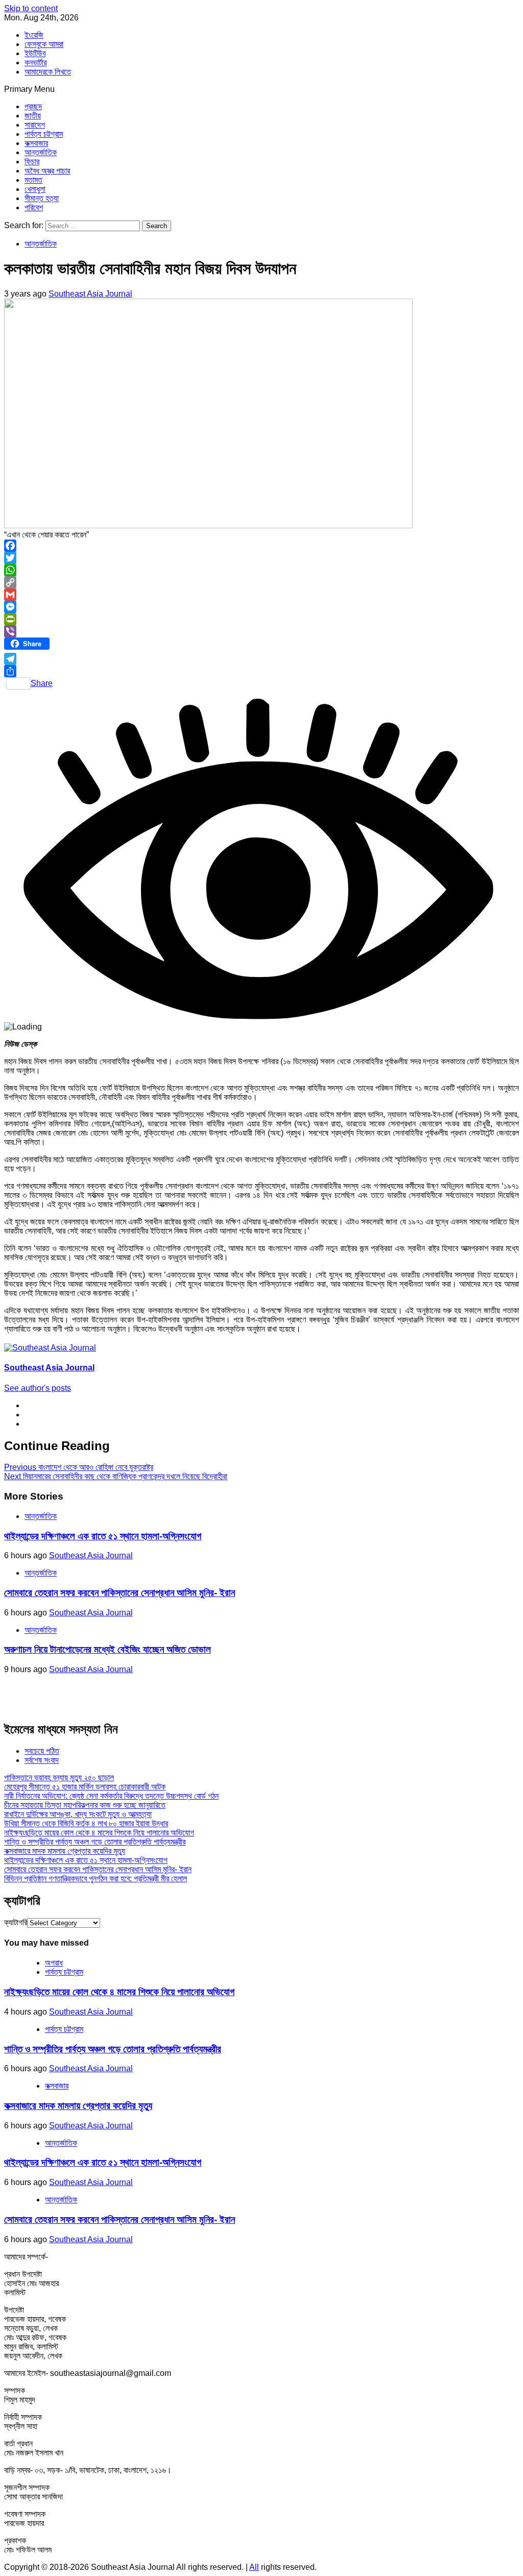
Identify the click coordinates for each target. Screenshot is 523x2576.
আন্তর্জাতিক (41, 152)
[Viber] (261, 631)
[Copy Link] (261, 582)
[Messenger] (261, 607)
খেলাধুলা (35, 189)
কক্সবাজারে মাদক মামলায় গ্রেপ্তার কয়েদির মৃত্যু (65, 1851)
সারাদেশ (35, 125)
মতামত (33, 180)
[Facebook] (261, 546)
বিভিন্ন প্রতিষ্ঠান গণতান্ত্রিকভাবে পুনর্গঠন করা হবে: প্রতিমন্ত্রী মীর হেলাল (96, 1879)
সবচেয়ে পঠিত (42, 1751)
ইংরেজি (34, 35)
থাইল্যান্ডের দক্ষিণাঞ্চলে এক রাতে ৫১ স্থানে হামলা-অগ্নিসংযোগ (103, 1536)
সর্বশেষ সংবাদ (42, 1760)
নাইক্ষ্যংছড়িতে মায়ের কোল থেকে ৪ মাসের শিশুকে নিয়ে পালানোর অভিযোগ (99, 1833)
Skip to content (31, 8)
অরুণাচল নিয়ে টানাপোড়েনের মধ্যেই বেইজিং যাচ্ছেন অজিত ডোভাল (108, 1649)
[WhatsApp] (261, 570)
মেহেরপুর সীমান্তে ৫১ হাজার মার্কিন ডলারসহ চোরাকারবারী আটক (85, 1787)
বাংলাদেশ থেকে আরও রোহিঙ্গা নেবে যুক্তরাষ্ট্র (79, 1467)
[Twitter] (261, 558)
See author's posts (38, 1388)
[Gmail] (261, 595)
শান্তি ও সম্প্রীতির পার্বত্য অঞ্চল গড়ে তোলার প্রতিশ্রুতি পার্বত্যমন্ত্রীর (95, 1842)
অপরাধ (54, 1963)
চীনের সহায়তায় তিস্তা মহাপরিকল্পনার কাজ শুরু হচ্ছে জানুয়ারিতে (85, 1805)
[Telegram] (261, 659)
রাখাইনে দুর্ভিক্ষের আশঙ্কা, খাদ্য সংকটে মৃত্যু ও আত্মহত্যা (78, 1814)
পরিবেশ (34, 207)
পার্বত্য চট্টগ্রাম (44, 134)
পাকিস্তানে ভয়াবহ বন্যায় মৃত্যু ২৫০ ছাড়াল (59, 1777)
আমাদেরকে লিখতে (48, 72)
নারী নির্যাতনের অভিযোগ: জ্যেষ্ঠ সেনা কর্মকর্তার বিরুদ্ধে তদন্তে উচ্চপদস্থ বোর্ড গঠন (111, 1796)
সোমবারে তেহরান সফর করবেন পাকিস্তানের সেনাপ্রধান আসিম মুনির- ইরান (120, 1593)
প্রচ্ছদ (33, 106)
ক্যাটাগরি (16, 1922)
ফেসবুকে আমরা (44, 44)
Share (42, 683)
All (254, 2567)
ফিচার (32, 162)
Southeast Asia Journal (90, 294)
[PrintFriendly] (261, 619)
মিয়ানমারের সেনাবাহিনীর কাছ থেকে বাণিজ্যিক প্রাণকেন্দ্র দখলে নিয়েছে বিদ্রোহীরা (116, 1476)
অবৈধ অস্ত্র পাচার (47, 171)
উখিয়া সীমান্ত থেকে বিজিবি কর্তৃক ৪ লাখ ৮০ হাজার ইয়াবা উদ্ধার (86, 1823)
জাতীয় (33, 116)
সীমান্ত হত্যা (42, 198)
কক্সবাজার (36, 143)
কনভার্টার (35, 63)
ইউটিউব (35, 53)
